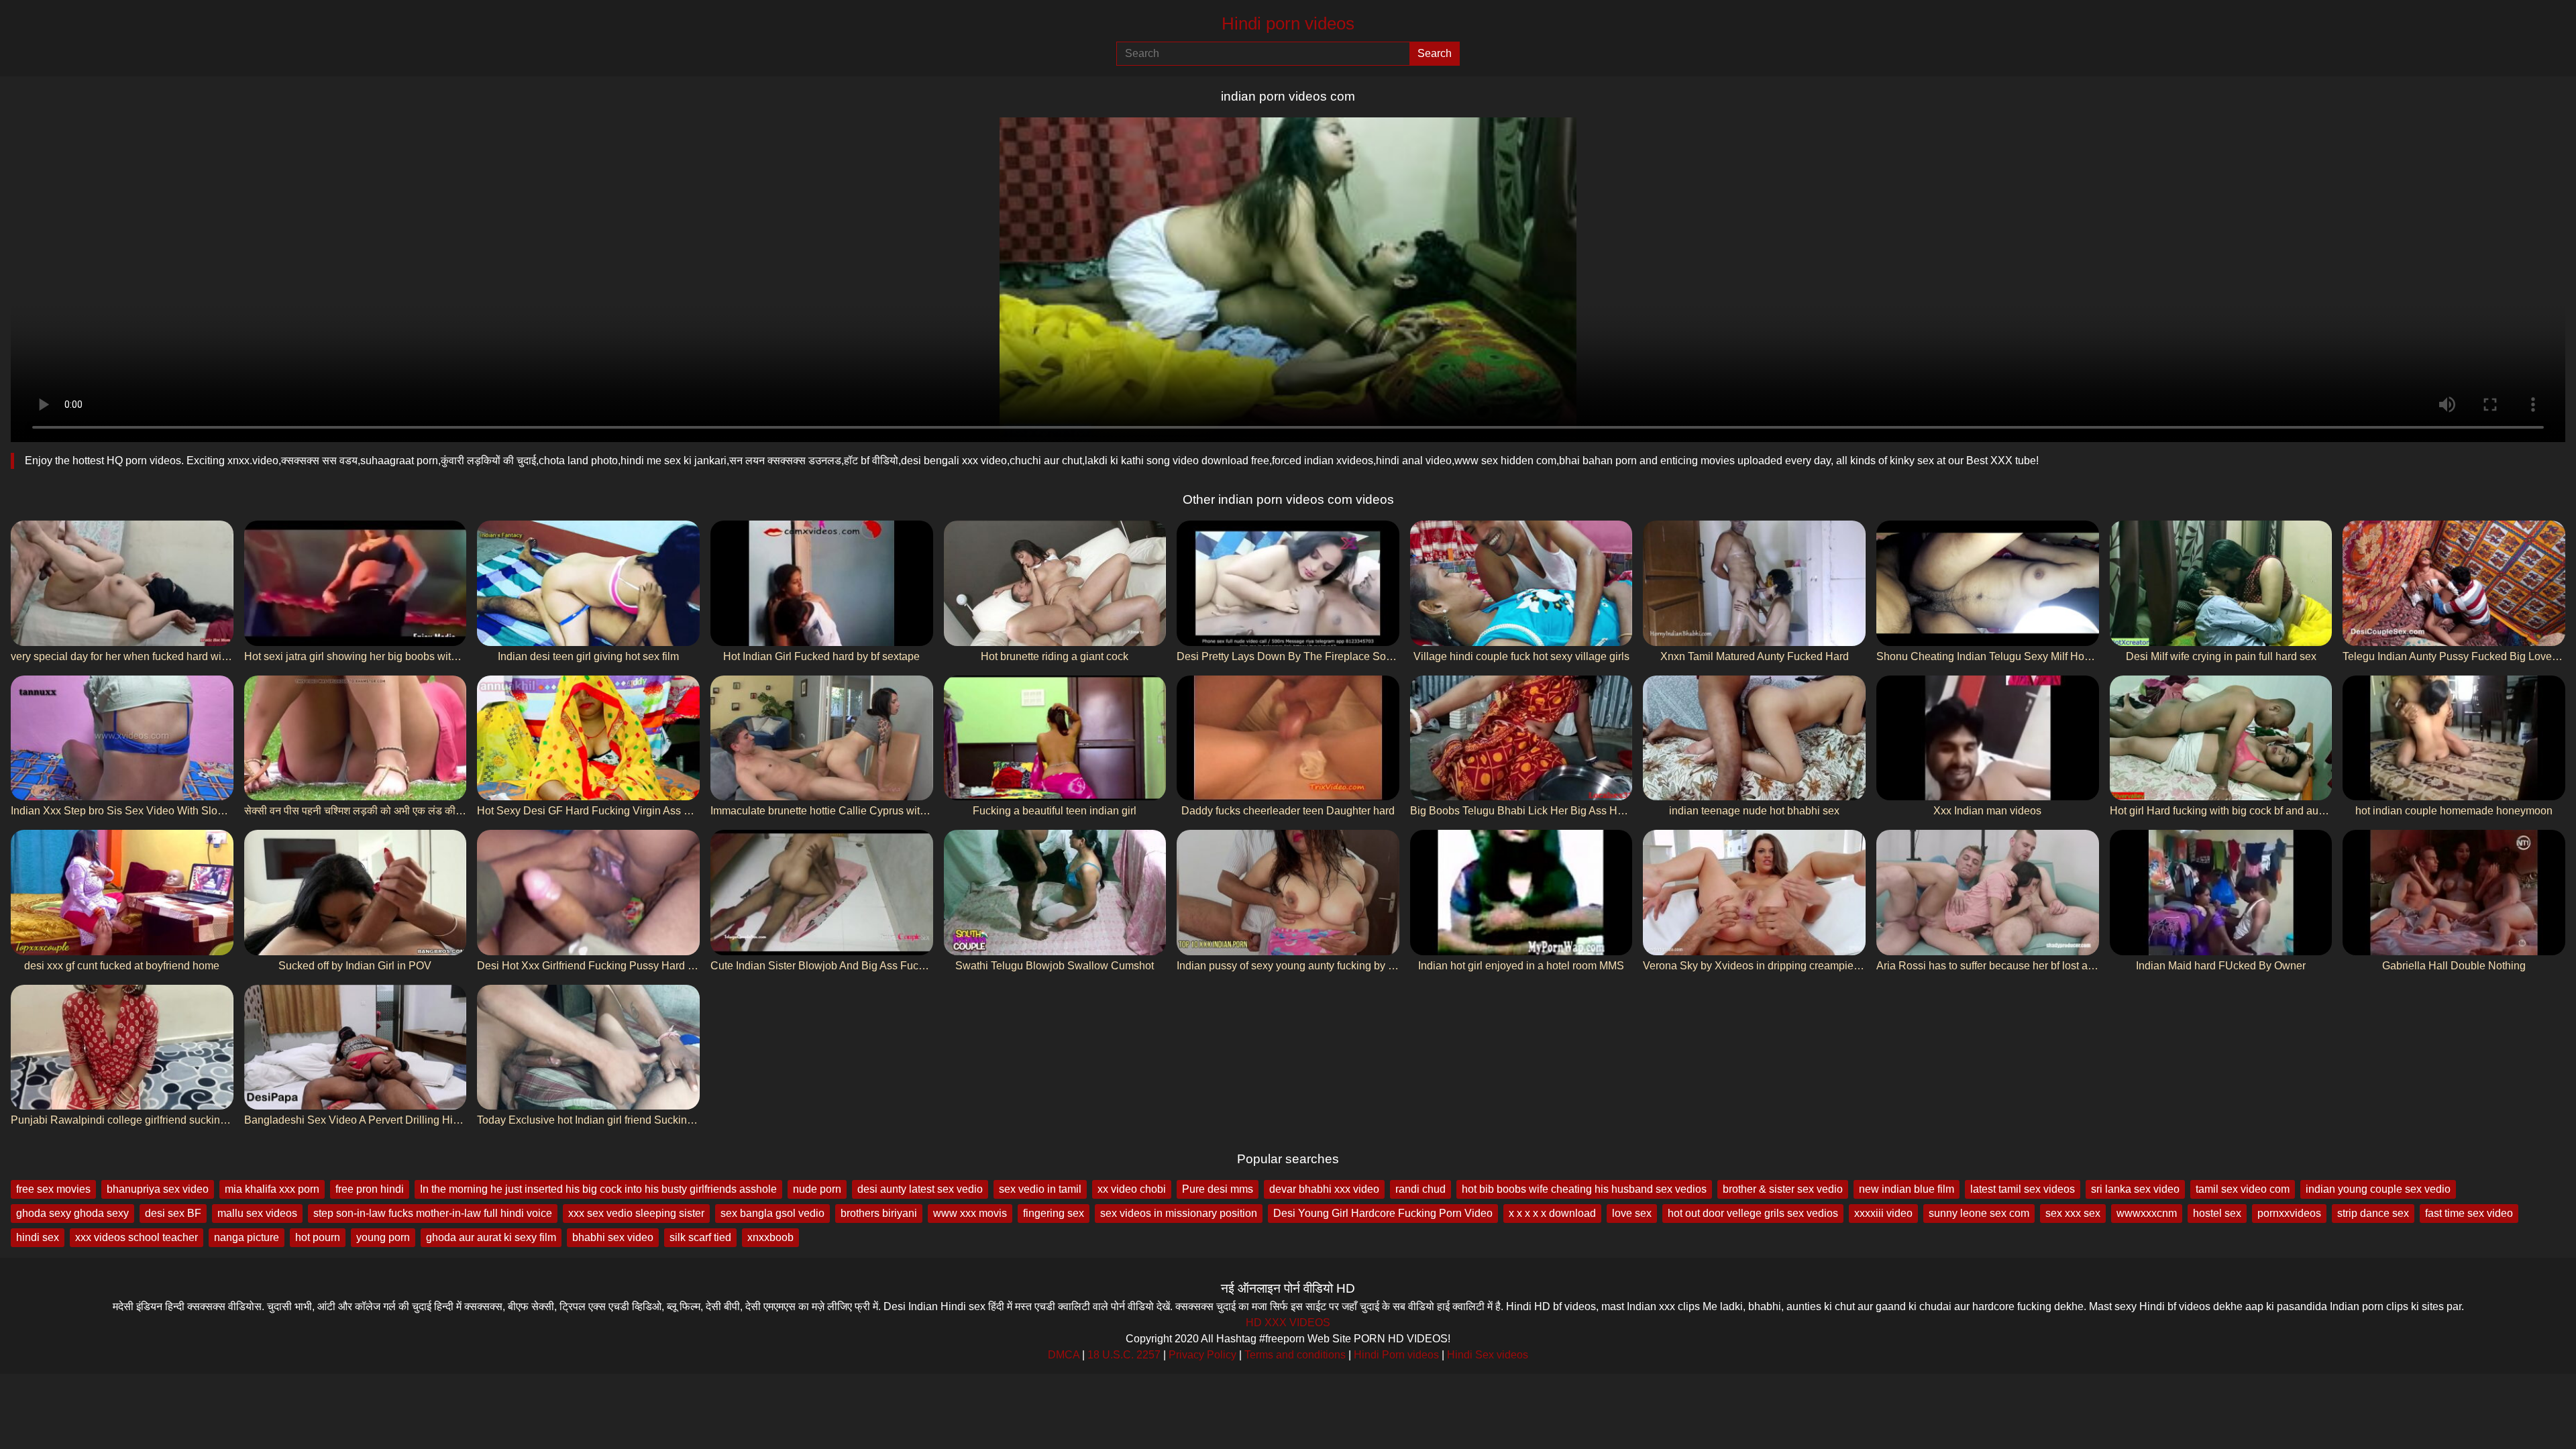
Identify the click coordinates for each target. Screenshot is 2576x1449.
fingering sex (1054, 1213)
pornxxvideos (2289, 1213)
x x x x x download (1552, 1213)
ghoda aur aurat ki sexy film (491, 1237)
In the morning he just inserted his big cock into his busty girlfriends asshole (598, 1189)
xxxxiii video (1883, 1213)
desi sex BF (173, 1213)
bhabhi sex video (613, 1237)
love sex (1632, 1213)
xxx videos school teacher (137, 1237)
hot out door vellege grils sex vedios (1753, 1213)
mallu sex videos (257, 1213)
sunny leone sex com (1979, 1213)
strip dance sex (2373, 1213)
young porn (383, 1237)
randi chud (1420, 1189)
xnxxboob (770, 1237)
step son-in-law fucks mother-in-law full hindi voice (433, 1213)
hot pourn (318, 1237)
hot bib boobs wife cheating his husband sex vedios (1584, 1189)
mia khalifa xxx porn (272, 1189)
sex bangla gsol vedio (772, 1213)
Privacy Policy (1202, 1355)
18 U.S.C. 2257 (1124, 1355)
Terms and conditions (1295, 1355)
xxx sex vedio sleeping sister (636, 1213)
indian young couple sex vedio (2378, 1189)
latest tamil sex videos (2023, 1189)
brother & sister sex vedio (1783, 1189)
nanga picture (247, 1237)
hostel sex (2217, 1213)
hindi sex (38, 1237)
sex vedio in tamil (1040, 1189)
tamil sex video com (2243, 1189)
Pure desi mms (1218, 1189)
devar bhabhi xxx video (1324, 1189)
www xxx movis (970, 1213)
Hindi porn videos (1288, 23)
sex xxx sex (2073, 1213)
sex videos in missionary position (1179, 1213)
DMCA (1064, 1355)
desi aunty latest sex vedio (920, 1189)
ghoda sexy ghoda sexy (72, 1213)
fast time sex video (2469, 1213)
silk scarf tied (700, 1237)
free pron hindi (370, 1189)
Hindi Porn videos (1396, 1355)
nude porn (817, 1189)
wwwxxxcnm (2147, 1213)
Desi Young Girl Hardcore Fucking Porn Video (1383, 1213)
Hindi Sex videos (1488, 1355)
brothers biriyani (879, 1213)
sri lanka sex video (2135, 1189)
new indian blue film (1907, 1189)
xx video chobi (1132, 1189)
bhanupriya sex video (158, 1189)
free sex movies (53, 1189)
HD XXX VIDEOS (1288, 1323)
